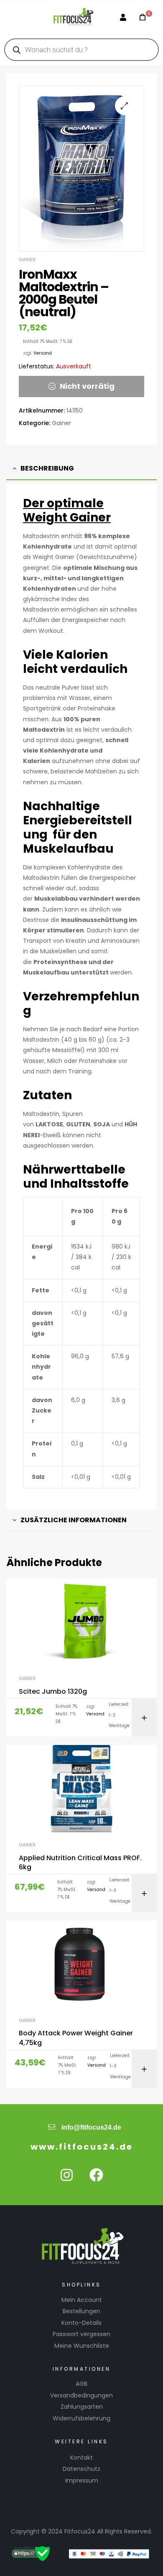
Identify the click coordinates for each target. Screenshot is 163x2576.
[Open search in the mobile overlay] (81, 50)
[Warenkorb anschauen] (140, 17)
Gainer (27, 259)
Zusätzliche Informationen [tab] (74, 1520)
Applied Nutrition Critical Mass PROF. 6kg (80, 1863)
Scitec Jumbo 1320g (53, 1692)
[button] (124, 106)
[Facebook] (97, 2175)
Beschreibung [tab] (47, 468)
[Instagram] (67, 2175)
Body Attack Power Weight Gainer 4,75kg (76, 2038)
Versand (43, 353)
